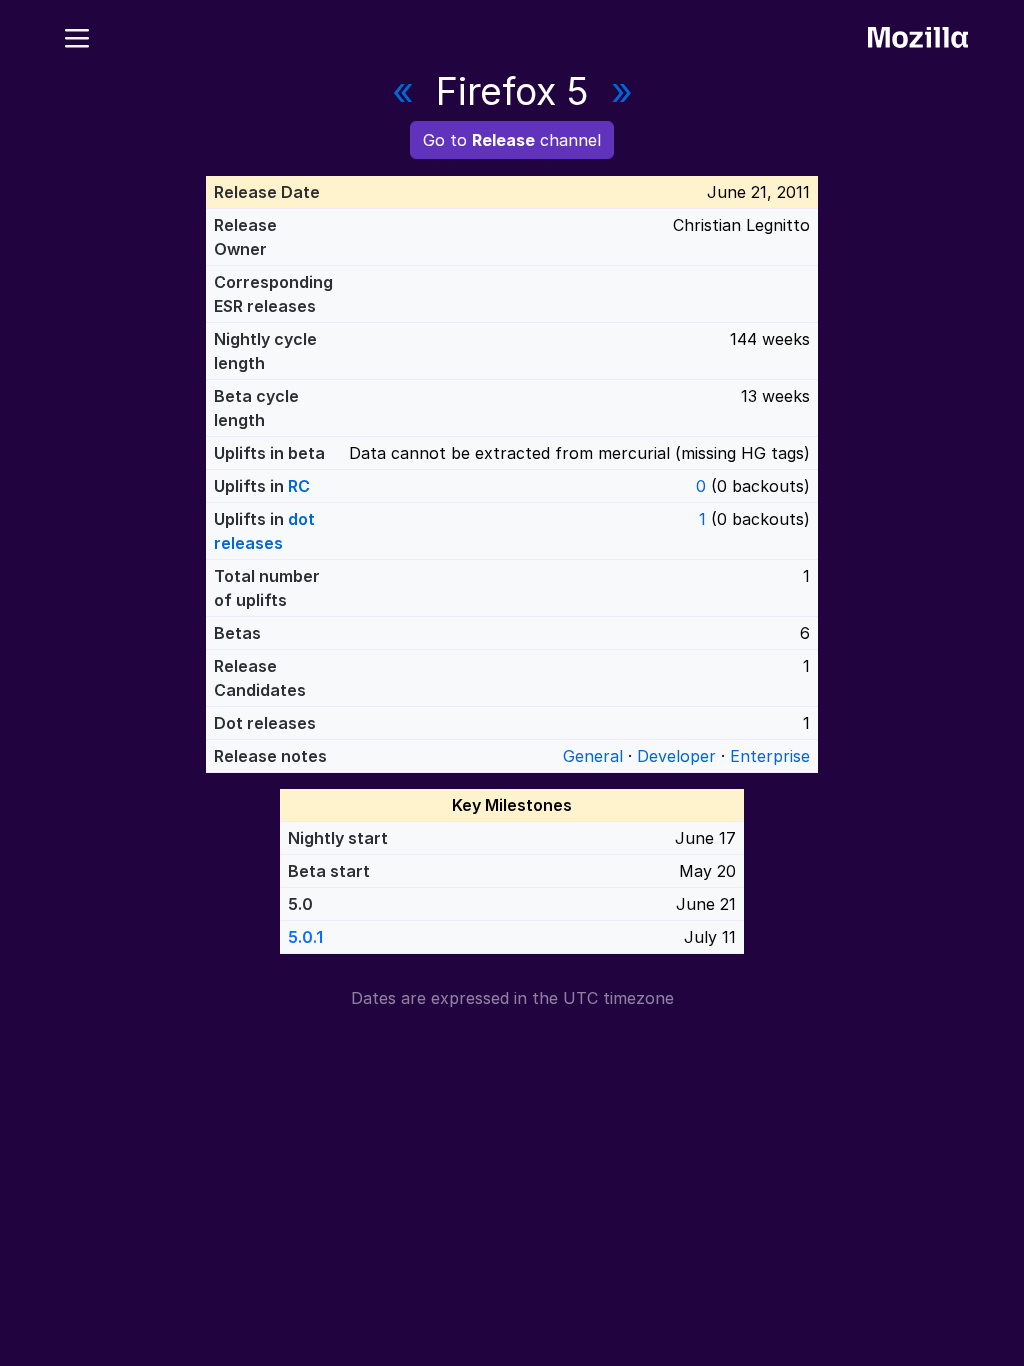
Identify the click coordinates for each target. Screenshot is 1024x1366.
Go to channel (512, 140)
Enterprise (770, 756)
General (593, 756)
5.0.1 (305, 937)
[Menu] (77, 35)
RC (299, 486)
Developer (676, 756)
